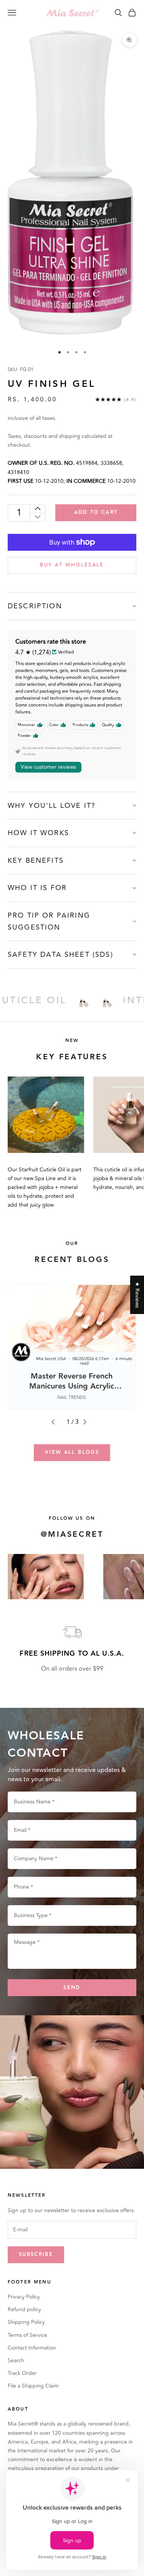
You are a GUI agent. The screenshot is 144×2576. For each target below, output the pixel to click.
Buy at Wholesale (72, 565)
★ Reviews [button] (137, 1295)
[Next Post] (88, 1422)
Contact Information (32, 2348)
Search (16, 2361)
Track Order (22, 2373)
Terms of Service (27, 2335)
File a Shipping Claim (33, 2386)
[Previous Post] (56, 1422)
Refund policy (24, 2309)
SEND (72, 1988)
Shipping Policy (26, 2322)
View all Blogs (72, 1452)
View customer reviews (48, 767)
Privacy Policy (24, 2297)
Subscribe (36, 2254)
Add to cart (96, 512)
